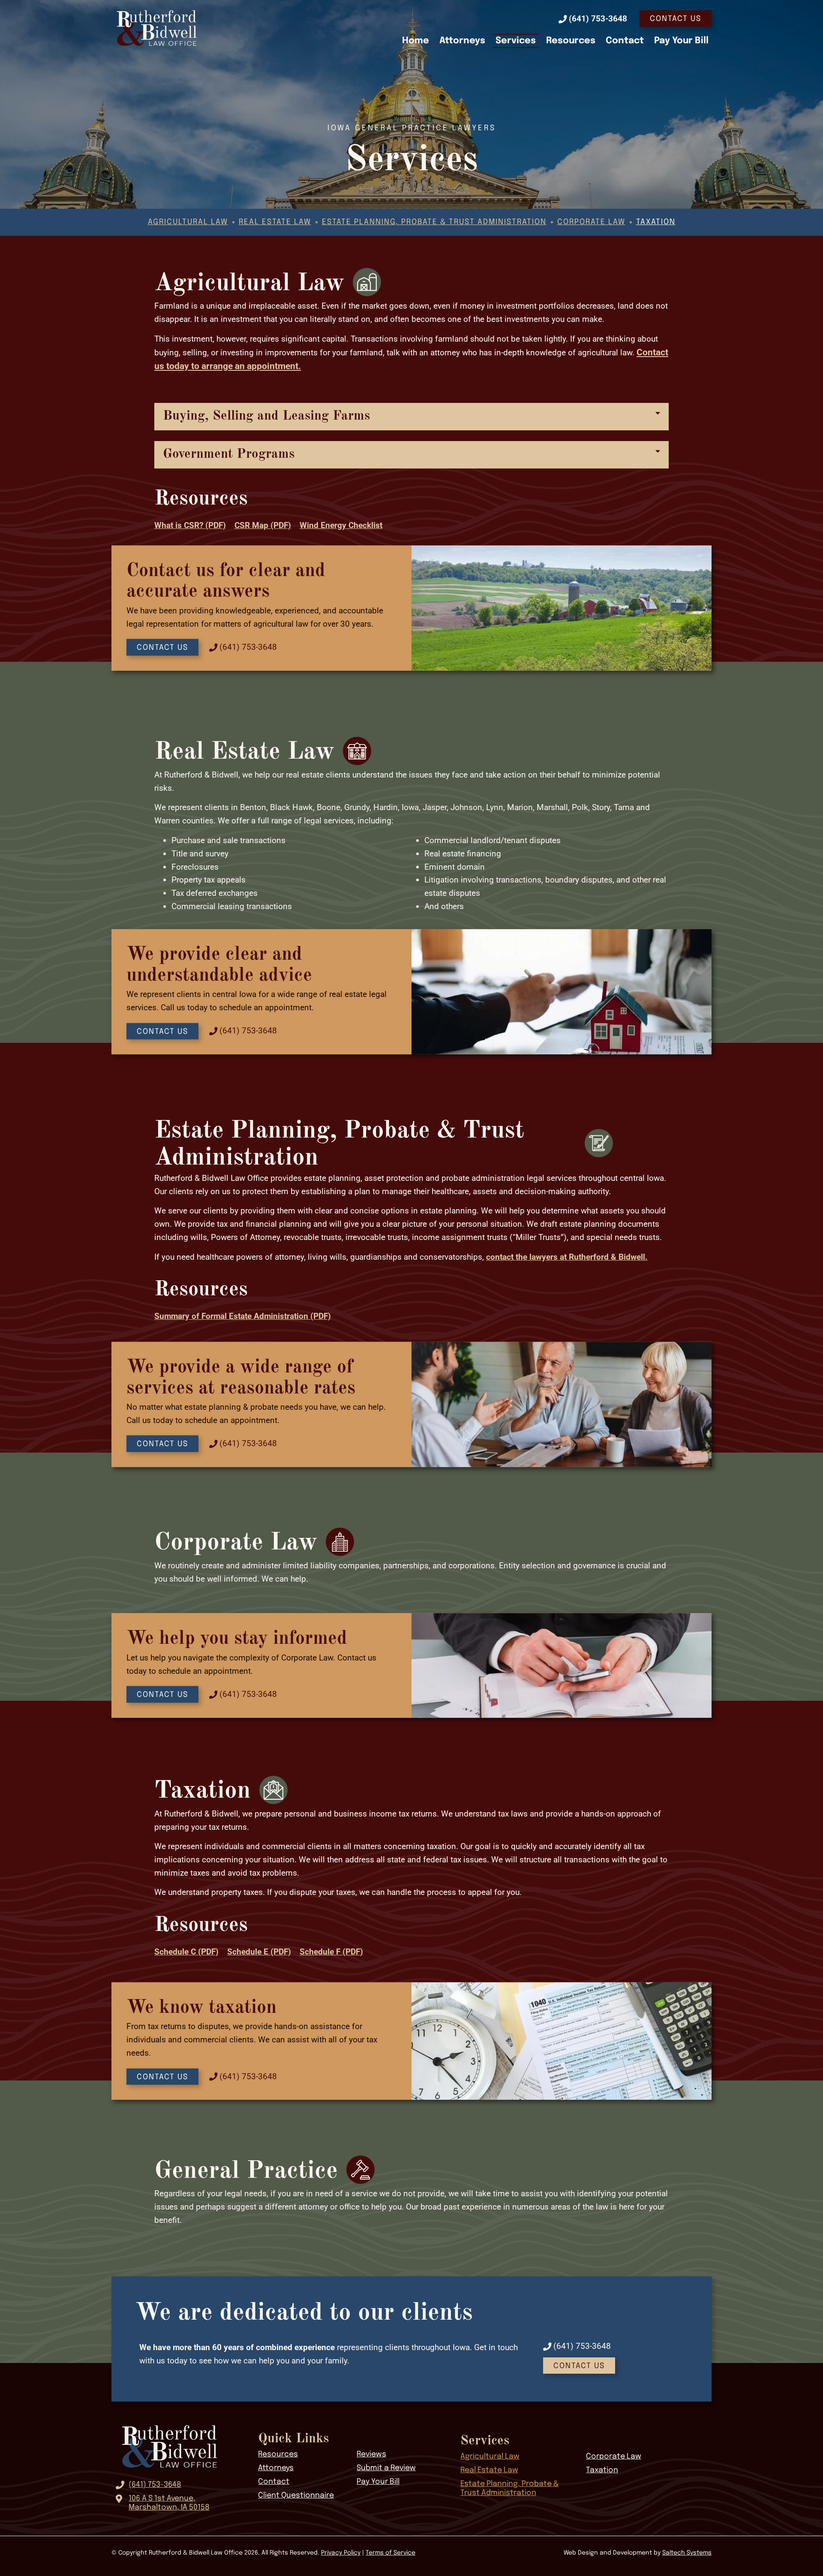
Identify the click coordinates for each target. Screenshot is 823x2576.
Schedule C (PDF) (186, 1952)
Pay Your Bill (681, 41)
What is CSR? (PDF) (190, 525)
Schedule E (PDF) (259, 1952)
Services (516, 41)
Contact (625, 41)
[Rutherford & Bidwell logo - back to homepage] (157, 28)
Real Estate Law (275, 222)
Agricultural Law (188, 222)
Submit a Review (386, 2468)
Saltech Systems (687, 2553)
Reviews (371, 2454)
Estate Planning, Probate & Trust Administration (434, 222)
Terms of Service (390, 2553)
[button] (411, 417)
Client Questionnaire (296, 2495)
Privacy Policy (341, 2553)
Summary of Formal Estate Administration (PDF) (243, 1316)
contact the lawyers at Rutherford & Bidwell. (567, 1257)
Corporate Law (591, 222)
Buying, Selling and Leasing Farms (266, 416)
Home (416, 41)
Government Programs (229, 454)
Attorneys (462, 41)
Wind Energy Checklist (341, 525)
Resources (571, 41)
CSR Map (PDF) (263, 525)
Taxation (656, 222)
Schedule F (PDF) (331, 1952)
